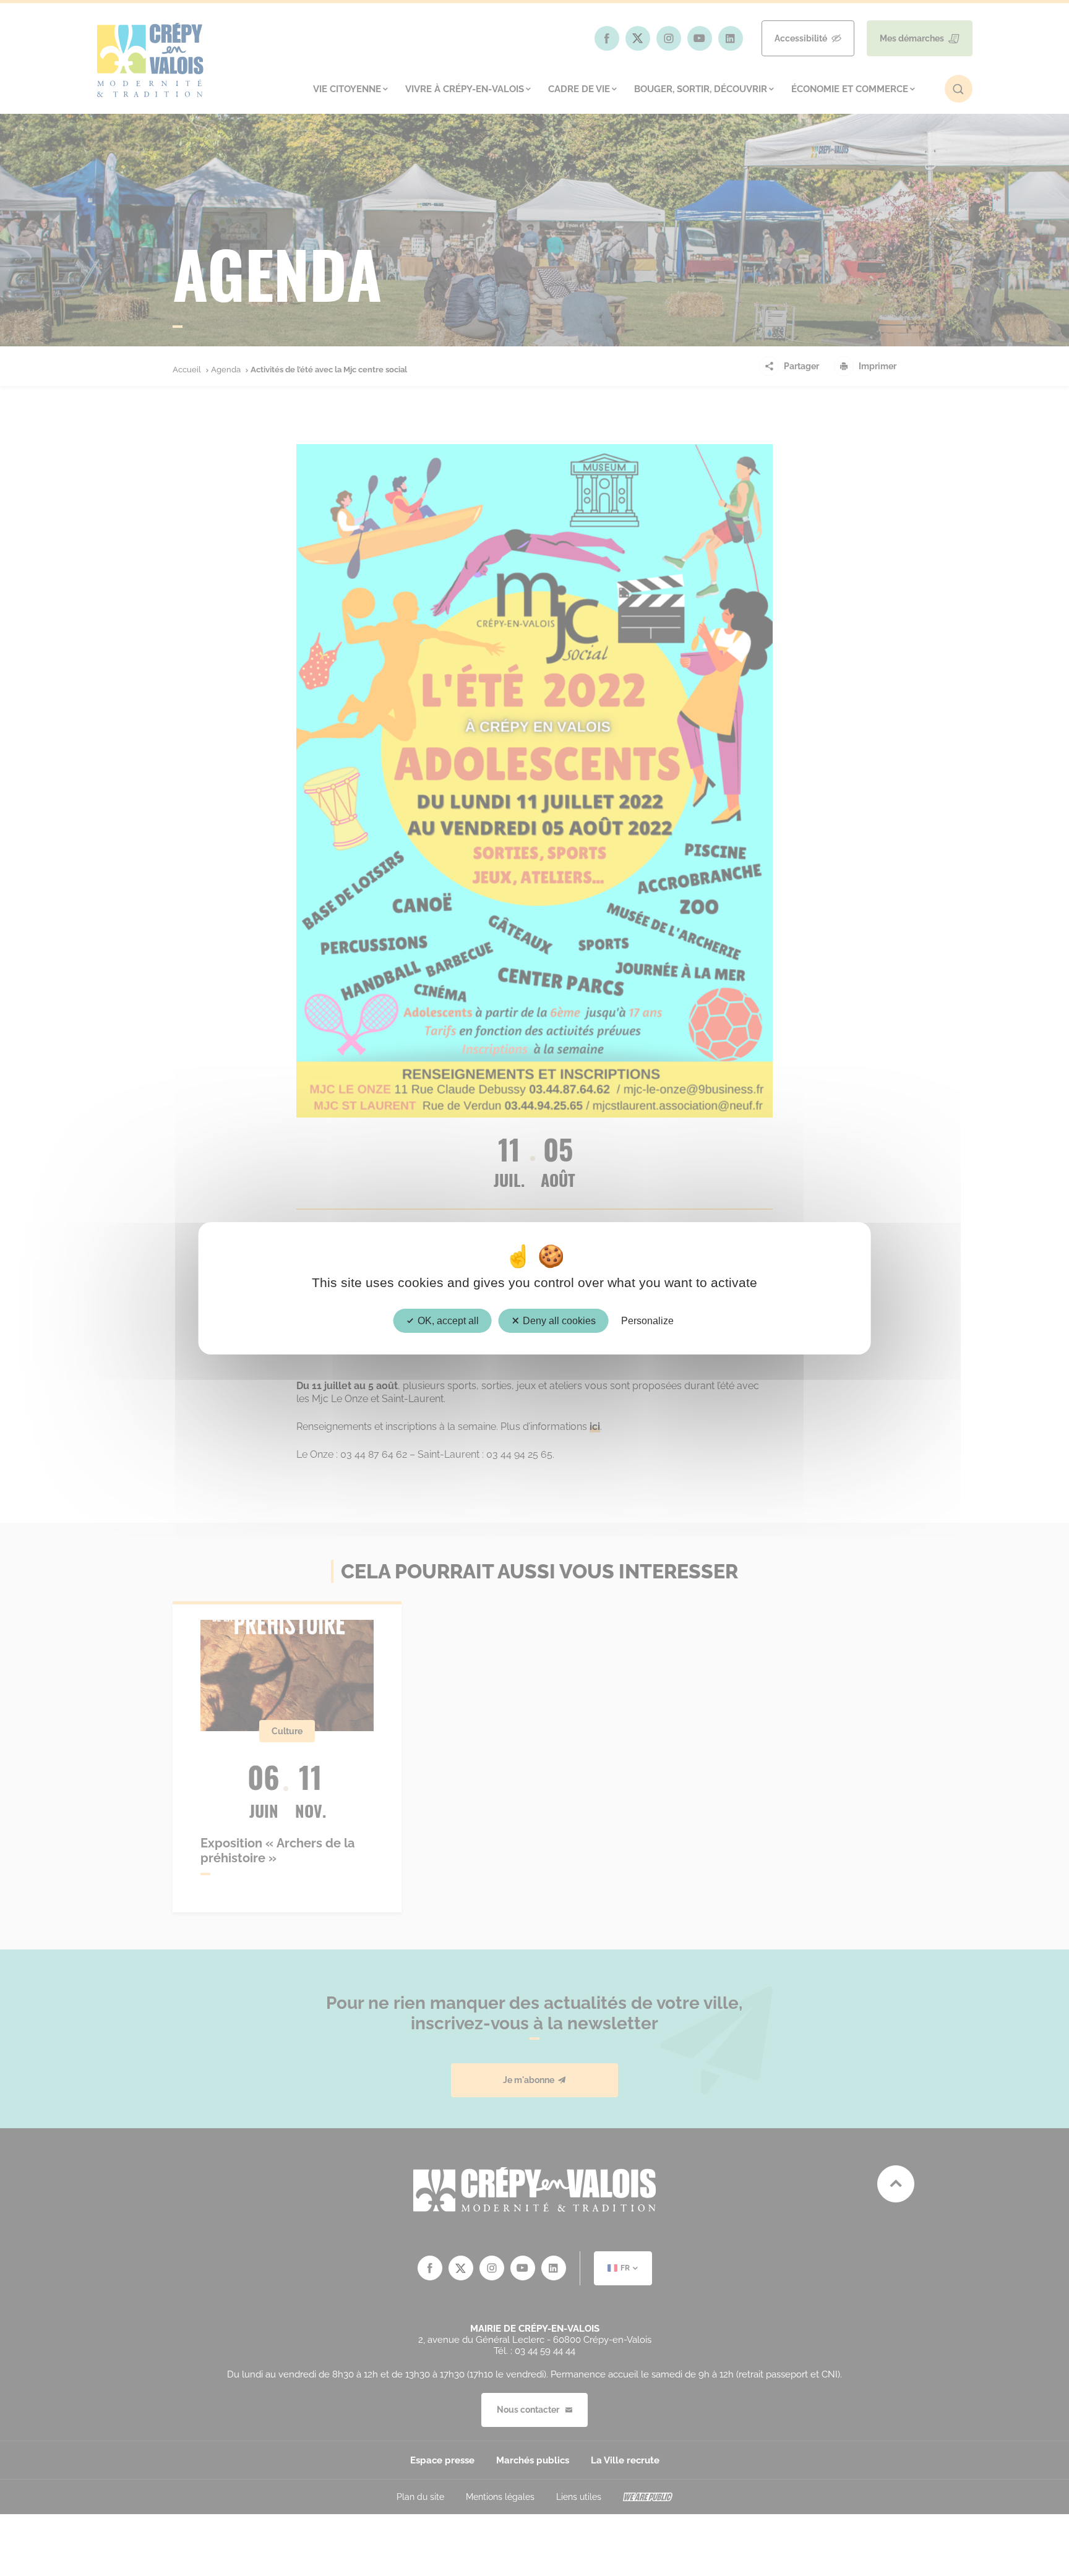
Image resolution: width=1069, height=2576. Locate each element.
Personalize (647, 1320)
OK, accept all (447, 1320)
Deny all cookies (558, 1320)
